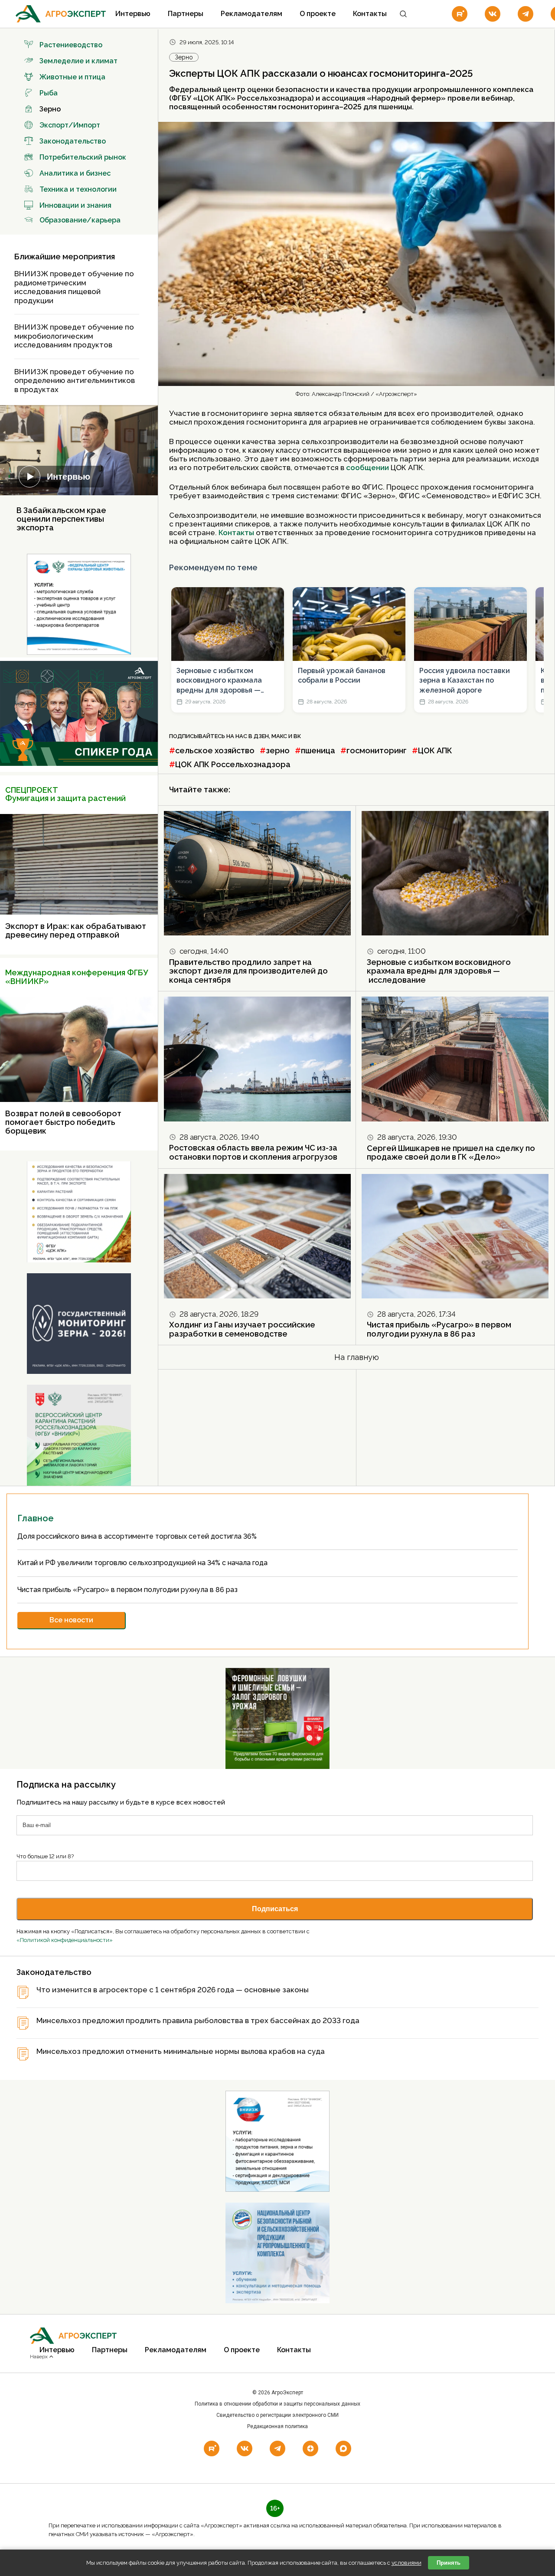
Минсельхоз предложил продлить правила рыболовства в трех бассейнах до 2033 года (198, 2021)
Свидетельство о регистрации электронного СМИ (277, 2415)
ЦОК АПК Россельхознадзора (233, 764)
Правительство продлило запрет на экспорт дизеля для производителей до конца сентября (248, 971)
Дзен (261, 736)
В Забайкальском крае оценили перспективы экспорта (61, 519)
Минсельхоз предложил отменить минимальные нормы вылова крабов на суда (181, 2051)
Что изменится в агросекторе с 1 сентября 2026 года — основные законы (173, 1990)
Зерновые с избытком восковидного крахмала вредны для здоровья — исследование (219, 681)
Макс (279, 736)
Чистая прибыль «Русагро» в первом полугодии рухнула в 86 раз (439, 1329)
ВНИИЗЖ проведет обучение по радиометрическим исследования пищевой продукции (74, 287)
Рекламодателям (251, 14)
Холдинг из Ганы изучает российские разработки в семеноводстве (242, 1329)
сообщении (368, 467)
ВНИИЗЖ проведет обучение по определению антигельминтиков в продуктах (75, 381)
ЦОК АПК (435, 750)
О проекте (318, 14)
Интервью (133, 14)
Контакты (370, 14)
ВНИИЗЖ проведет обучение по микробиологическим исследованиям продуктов (74, 336)
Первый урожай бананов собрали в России (342, 675)
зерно (278, 750)
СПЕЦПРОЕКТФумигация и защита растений (65, 794)
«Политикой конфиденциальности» (65, 1940)
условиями (406, 2563)
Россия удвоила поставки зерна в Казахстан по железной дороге (465, 680)
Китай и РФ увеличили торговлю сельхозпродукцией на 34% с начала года (143, 1563)
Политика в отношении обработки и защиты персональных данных (277, 2404)
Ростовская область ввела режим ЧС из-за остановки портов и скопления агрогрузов (253, 1152)
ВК (297, 736)
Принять (449, 2563)
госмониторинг (377, 750)
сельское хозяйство (215, 750)
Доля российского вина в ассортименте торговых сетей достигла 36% (138, 1536)
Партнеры (186, 14)
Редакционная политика (277, 2426)
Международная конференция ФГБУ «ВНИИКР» (77, 977)
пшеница (318, 750)
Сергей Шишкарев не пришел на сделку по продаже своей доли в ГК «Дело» (451, 1153)
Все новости (71, 1620)
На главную (357, 1357)
